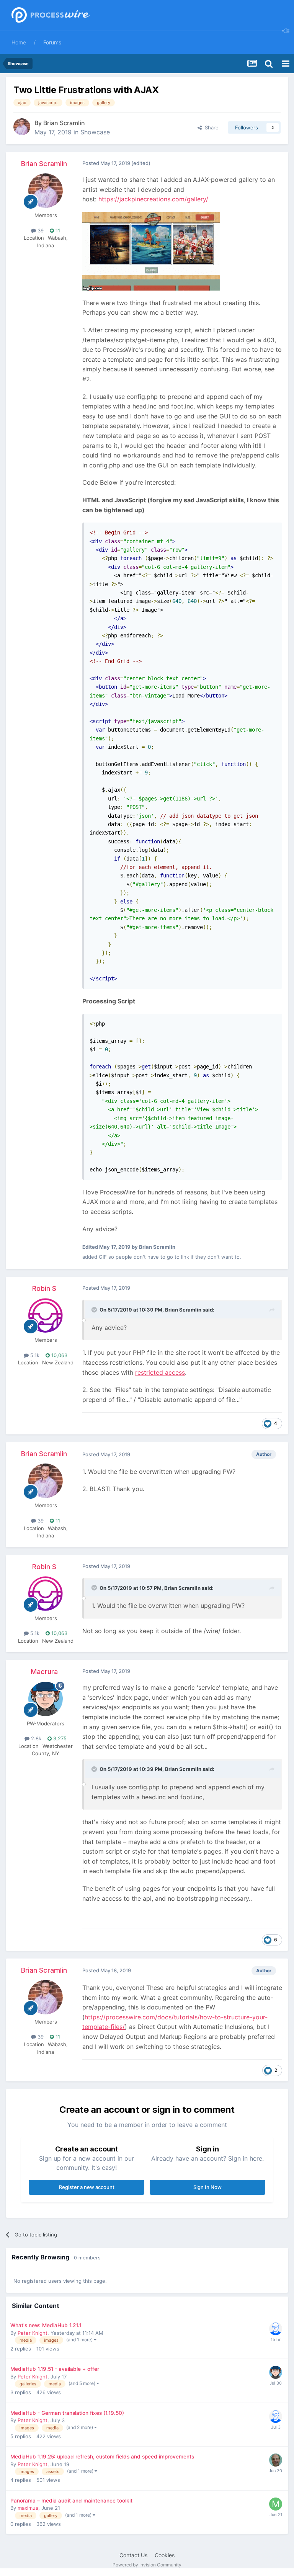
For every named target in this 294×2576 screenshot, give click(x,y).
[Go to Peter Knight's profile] (276, 2329)
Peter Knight (33, 2333)
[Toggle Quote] (95, 1310)
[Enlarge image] (151, 251)
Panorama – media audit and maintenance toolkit (71, 2501)
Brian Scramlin (64, 123)
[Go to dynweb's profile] (276, 2460)
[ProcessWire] (50, 16)
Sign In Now (207, 2187)
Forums (52, 42)
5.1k (34, 1355)
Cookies (165, 2555)
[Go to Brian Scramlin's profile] (22, 127)
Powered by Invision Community (147, 2565)
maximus (28, 2508)
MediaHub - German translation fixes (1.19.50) (67, 2413)
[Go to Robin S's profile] (46, 1315)
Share (210, 127)
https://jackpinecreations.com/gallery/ (153, 199)
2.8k (35, 1738)
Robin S (44, 1288)
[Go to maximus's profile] (276, 2504)
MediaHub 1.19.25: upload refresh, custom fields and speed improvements (102, 2457)
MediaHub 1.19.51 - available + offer (55, 2369)
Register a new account (87, 2187)
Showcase (95, 132)
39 (40, 230)
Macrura (44, 1672)
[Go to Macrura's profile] (46, 1699)
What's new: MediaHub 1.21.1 (46, 2325)
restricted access (160, 1372)
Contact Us (133, 2555)
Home (19, 42)
